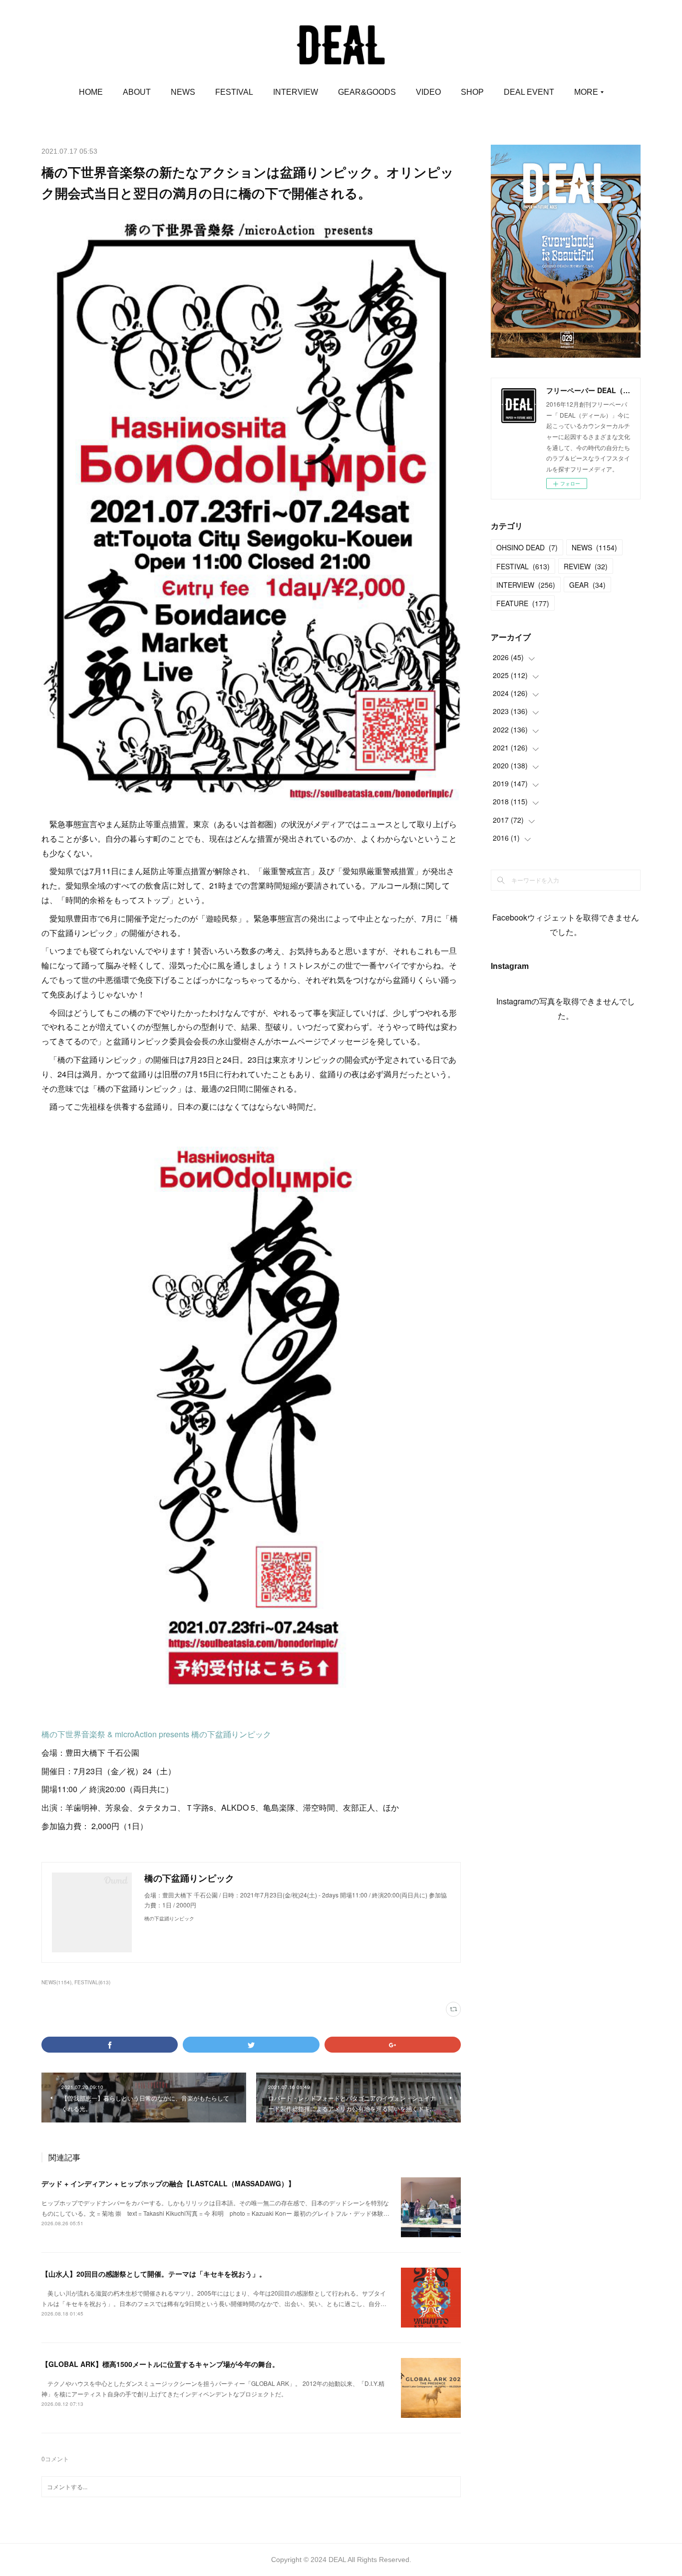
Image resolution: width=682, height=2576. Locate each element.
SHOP (472, 92)
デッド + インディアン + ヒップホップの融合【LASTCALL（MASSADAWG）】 (168, 2183)
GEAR (587, 585)
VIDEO (428, 92)
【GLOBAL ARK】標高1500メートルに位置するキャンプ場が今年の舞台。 (160, 2364)
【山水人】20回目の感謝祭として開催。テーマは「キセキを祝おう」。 (154, 2274)
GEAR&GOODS (367, 92)
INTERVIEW (296, 92)
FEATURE (523, 603)
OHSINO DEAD (527, 547)
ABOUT (137, 92)
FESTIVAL (234, 92)
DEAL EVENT (529, 92)
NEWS (183, 92)
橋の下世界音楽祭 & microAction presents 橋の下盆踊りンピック (156, 1734)
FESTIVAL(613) (92, 1982)
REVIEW (586, 566)
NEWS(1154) (56, 1982)
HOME (91, 92)
